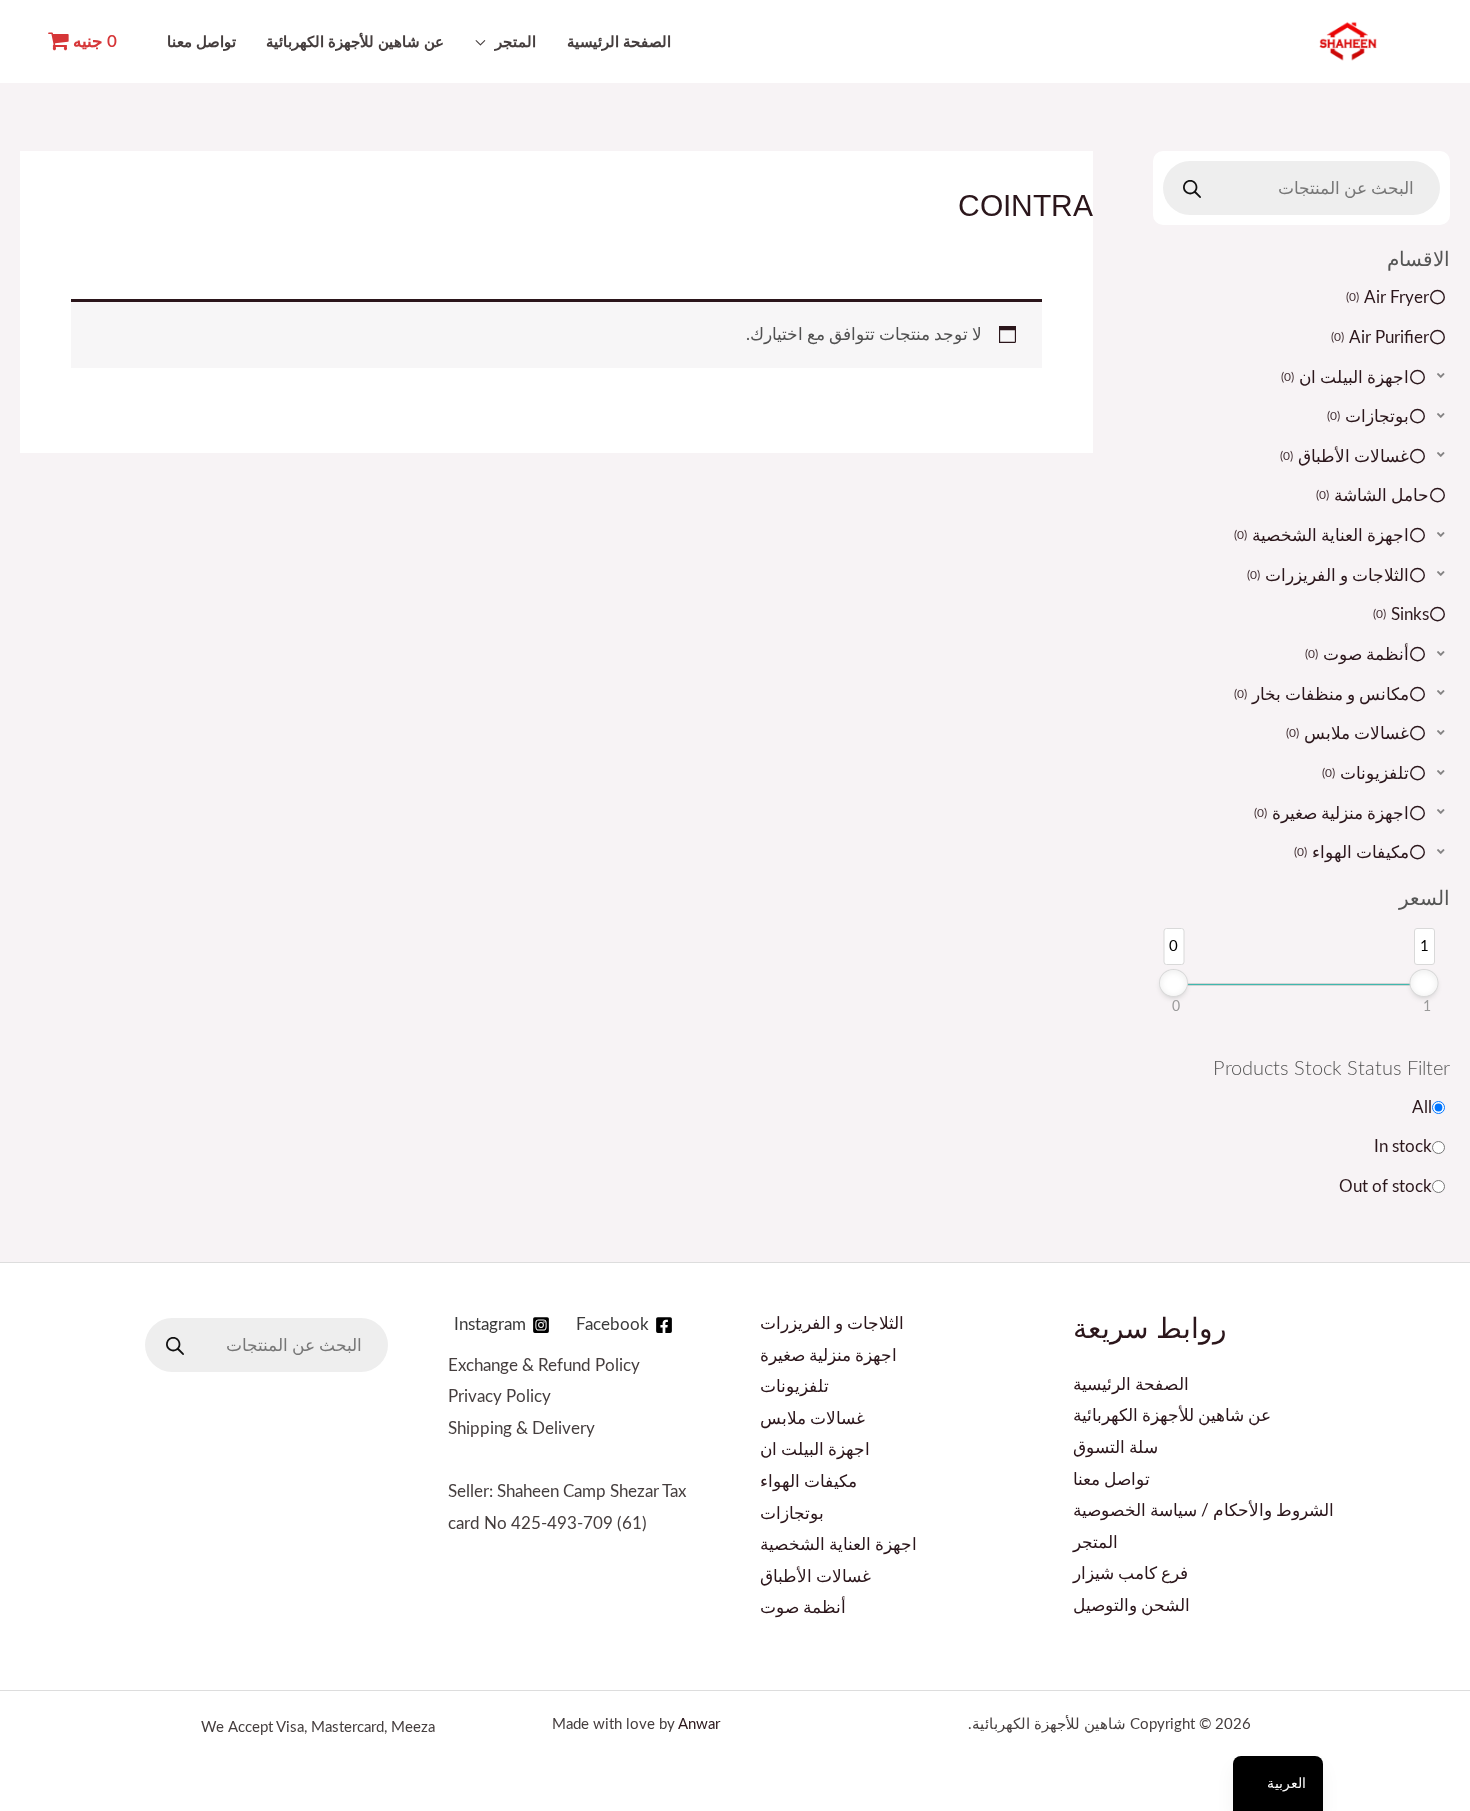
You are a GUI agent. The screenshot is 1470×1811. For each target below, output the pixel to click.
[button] (1302, 376)
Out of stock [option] (1385, 1186)
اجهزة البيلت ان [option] (1346, 377)
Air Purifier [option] (1381, 337)
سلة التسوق (1115, 1447)
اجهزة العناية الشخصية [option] (1323, 535)
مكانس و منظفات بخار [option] (1323, 694)
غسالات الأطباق (815, 1576)
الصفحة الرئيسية (619, 43)
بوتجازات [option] (1369, 416)
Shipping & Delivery (521, 1428)
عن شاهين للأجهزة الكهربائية (355, 43)
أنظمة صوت (803, 1607)
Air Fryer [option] (1389, 297)
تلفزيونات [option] (1367, 773)
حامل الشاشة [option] (1374, 495)
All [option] (1422, 1107)
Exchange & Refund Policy (544, 1365)
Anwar (699, 1724)
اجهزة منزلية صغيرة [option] (1333, 813)
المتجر (515, 43)
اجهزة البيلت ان (815, 1449)
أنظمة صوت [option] (1358, 654)
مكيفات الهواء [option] (1353, 852)
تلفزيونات (794, 1386)
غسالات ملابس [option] (1349, 733)
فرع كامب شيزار (1130, 1573)
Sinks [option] (1402, 614)
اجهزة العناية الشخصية (838, 1544)
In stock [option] (1403, 1146)
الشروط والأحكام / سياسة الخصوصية (1203, 1510)
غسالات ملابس (812, 1418)
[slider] (1173, 983)
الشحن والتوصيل (1131, 1605)
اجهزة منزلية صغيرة (828, 1355)
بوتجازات (792, 1513)
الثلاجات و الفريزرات (832, 1323)
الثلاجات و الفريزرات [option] (1329, 575)
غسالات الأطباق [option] (1346, 456)
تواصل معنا (201, 43)
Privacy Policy (499, 1396)
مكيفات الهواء (808, 1481)
